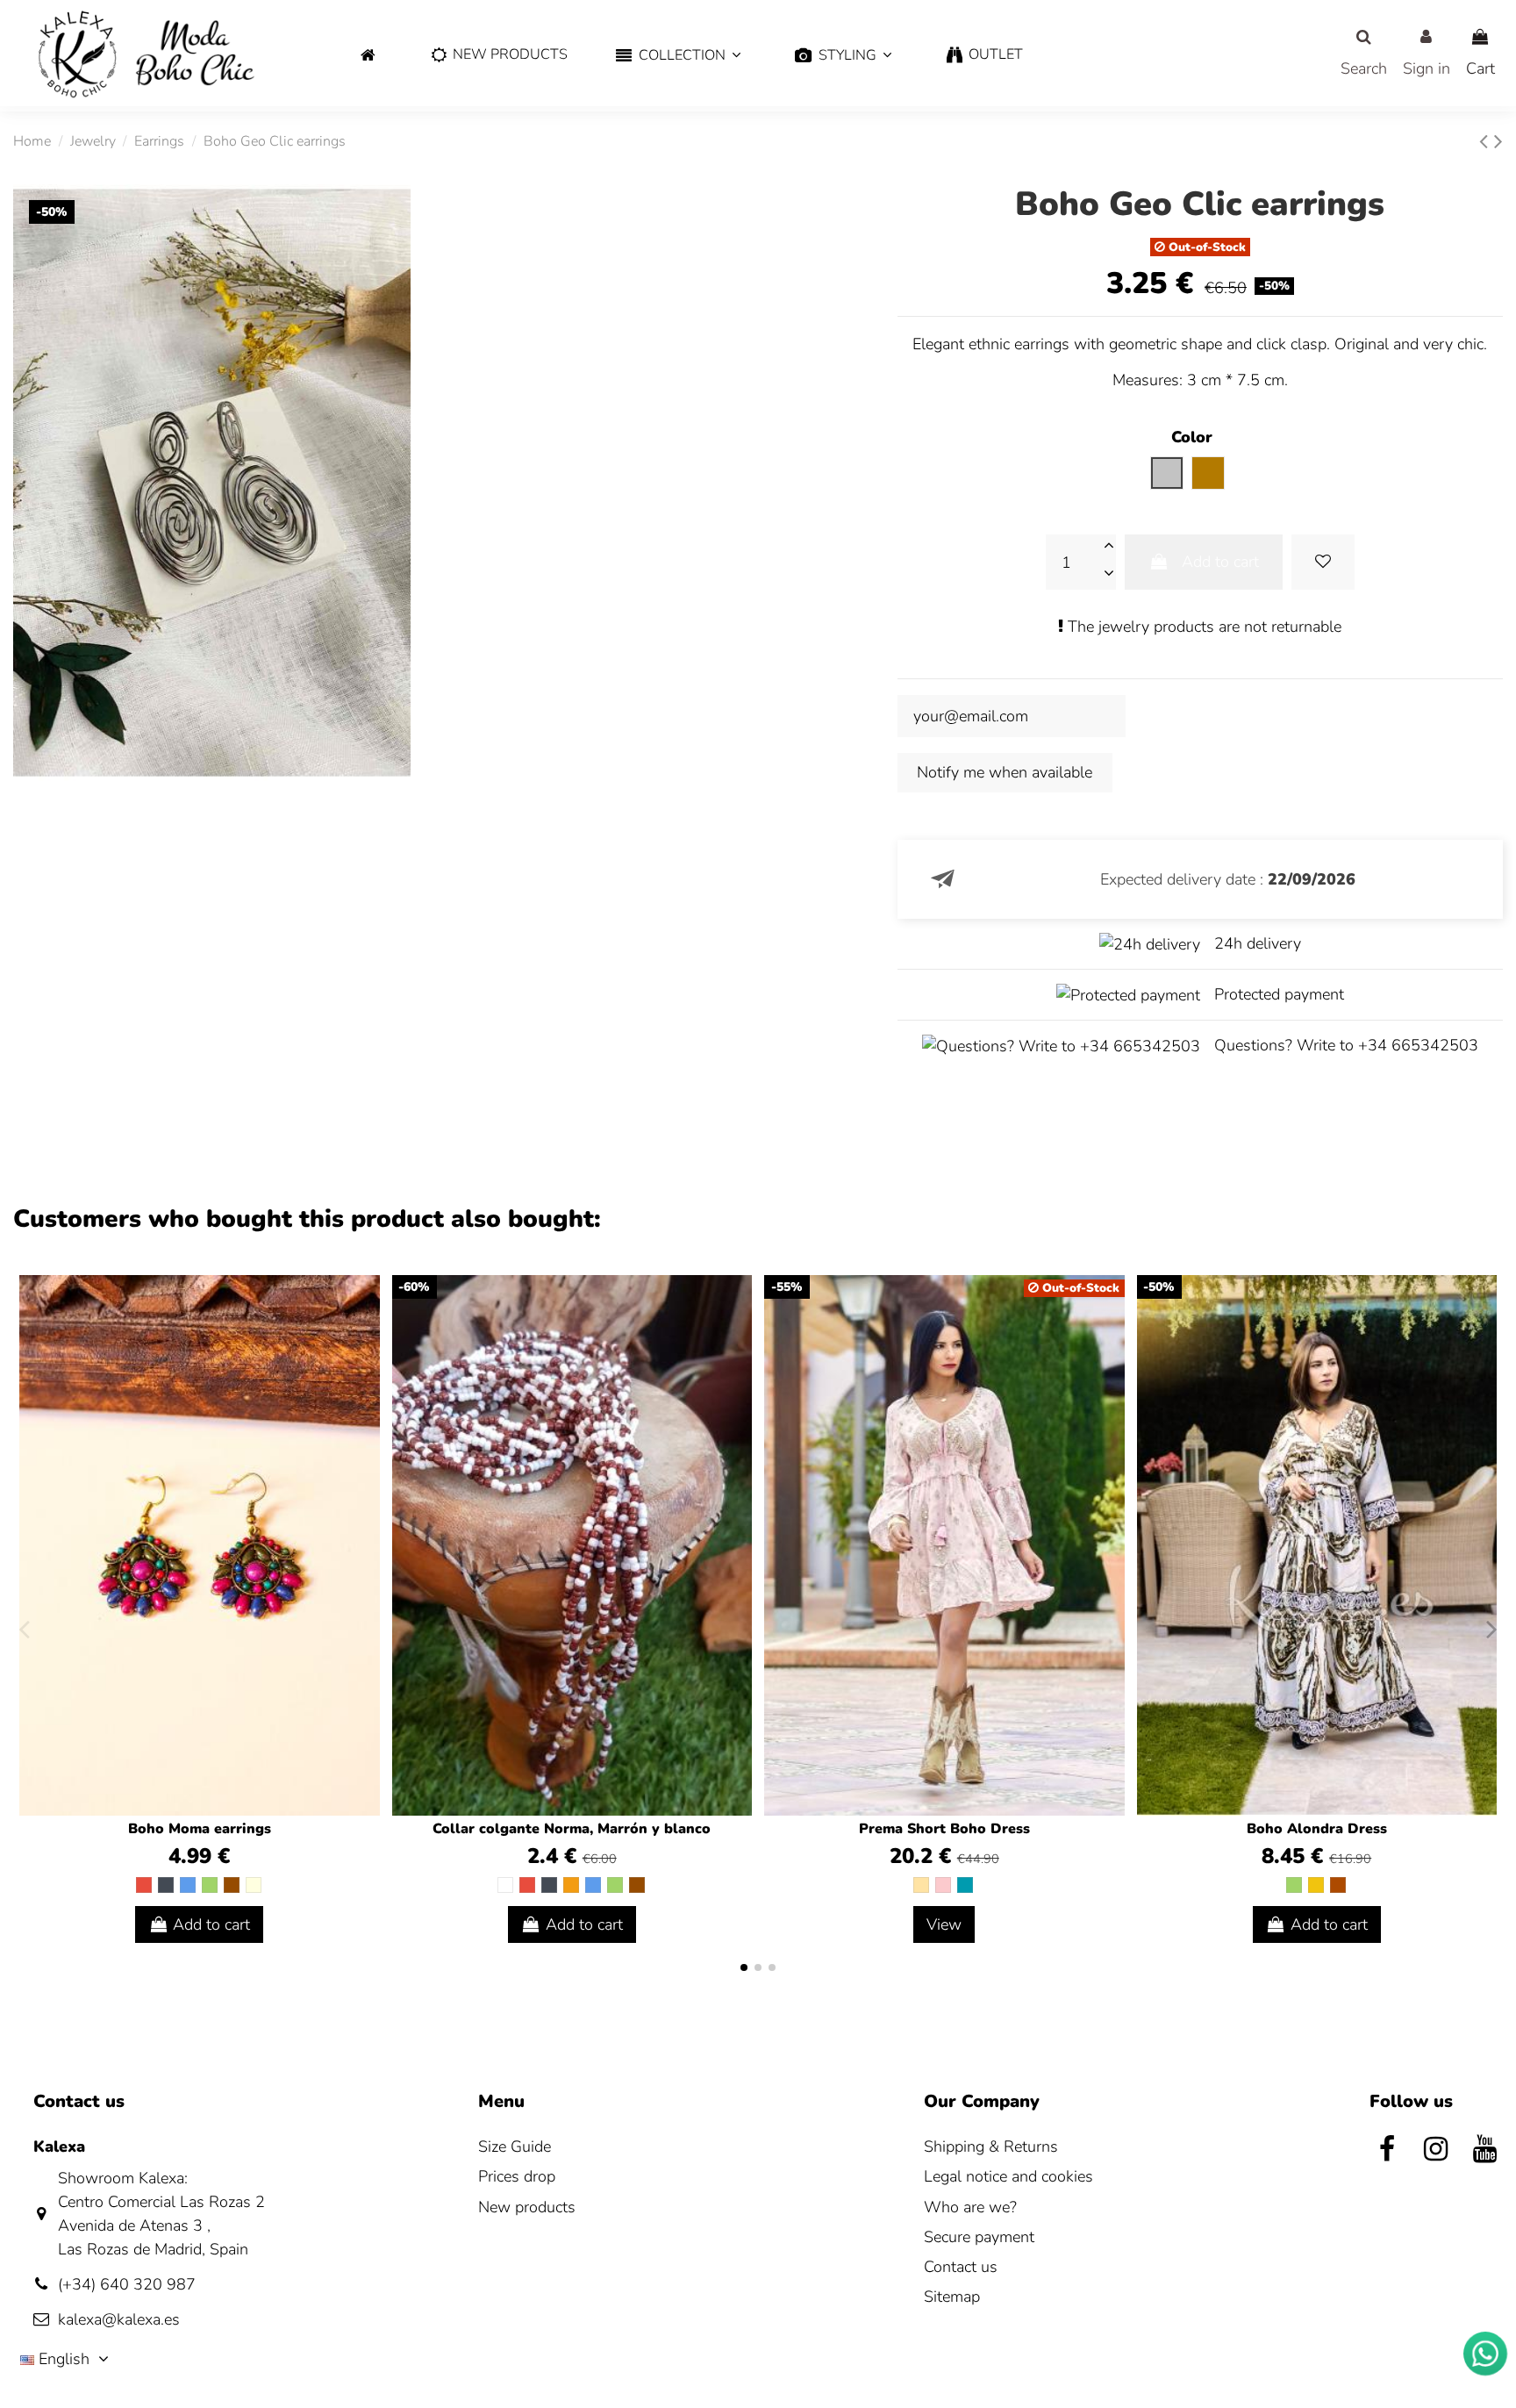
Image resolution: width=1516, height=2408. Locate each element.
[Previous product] (1487, 142)
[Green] (210, 1885)
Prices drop (517, 2176)
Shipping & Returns (991, 2146)
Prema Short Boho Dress (944, 1829)
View (944, 1924)
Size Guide (515, 2146)
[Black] (166, 1885)
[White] (505, 1885)
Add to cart (1220, 562)
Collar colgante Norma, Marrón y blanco (572, 1829)
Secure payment (979, 2237)
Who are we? (970, 2207)
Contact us (961, 2267)
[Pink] (943, 1885)
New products (527, 2207)
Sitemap (952, 2297)
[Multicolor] (254, 1885)
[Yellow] (1316, 1885)
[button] (678, 56)
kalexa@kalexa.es (119, 2319)
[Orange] (571, 1885)
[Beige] (921, 1885)
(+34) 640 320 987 (127, 2284)
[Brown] (232, 1885)
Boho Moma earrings (200, 1829)
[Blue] (188, 1885)
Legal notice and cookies (1008, 2176)
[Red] (144, 1885)
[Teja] (1338, 1885)
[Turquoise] (965, 1885)
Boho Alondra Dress (1317, 1829)
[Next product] (1498, 142)
